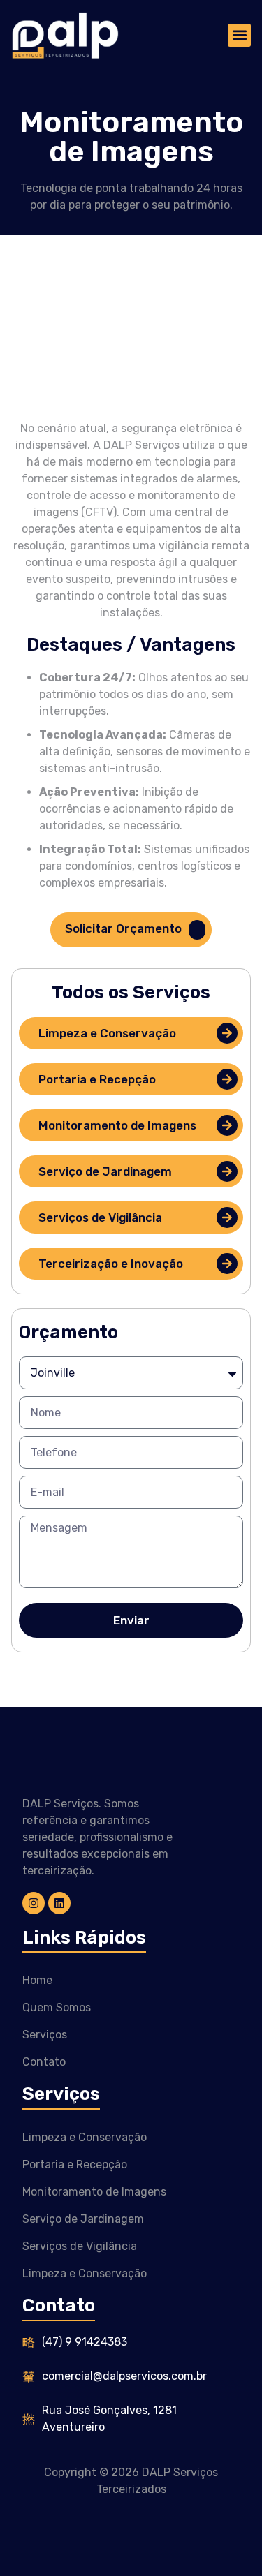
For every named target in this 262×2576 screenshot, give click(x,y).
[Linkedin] (59, 1903)
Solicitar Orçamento (123, 929)
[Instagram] (34, 1903)
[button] (239, 35)
